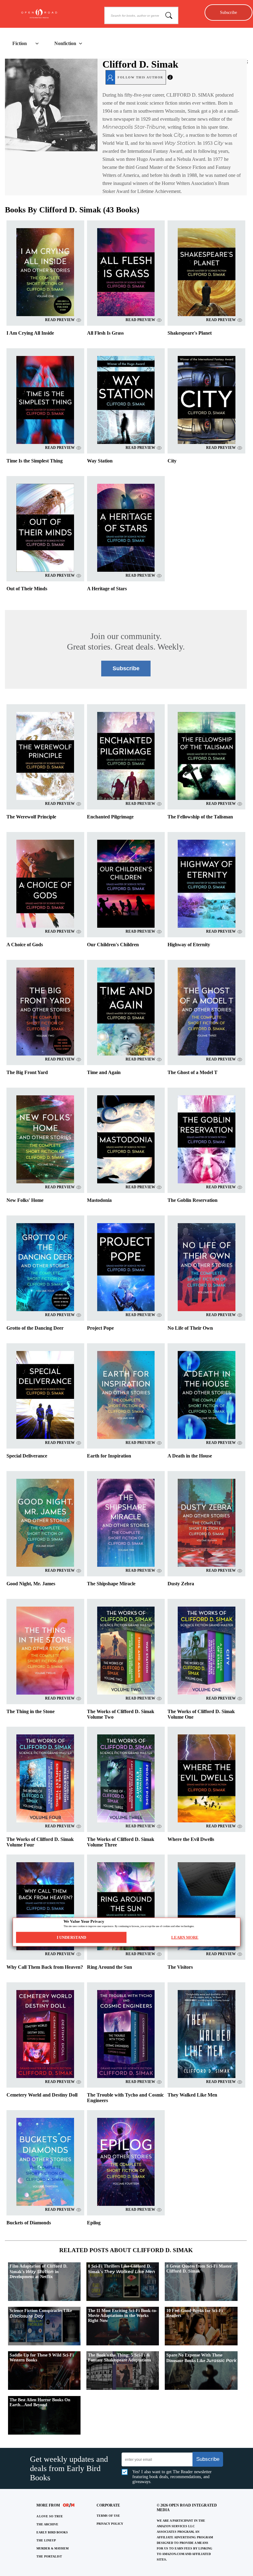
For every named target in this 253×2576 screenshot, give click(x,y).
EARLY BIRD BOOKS (52, 2532)
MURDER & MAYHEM (52, 2548)
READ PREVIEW (60, 320)
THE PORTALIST (49, 2556)
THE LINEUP (46, 2540)
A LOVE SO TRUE (50, 2516)
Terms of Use (108, 2516)
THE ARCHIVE (47, 2524)
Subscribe (228, 12)
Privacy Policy (110, 2524)
